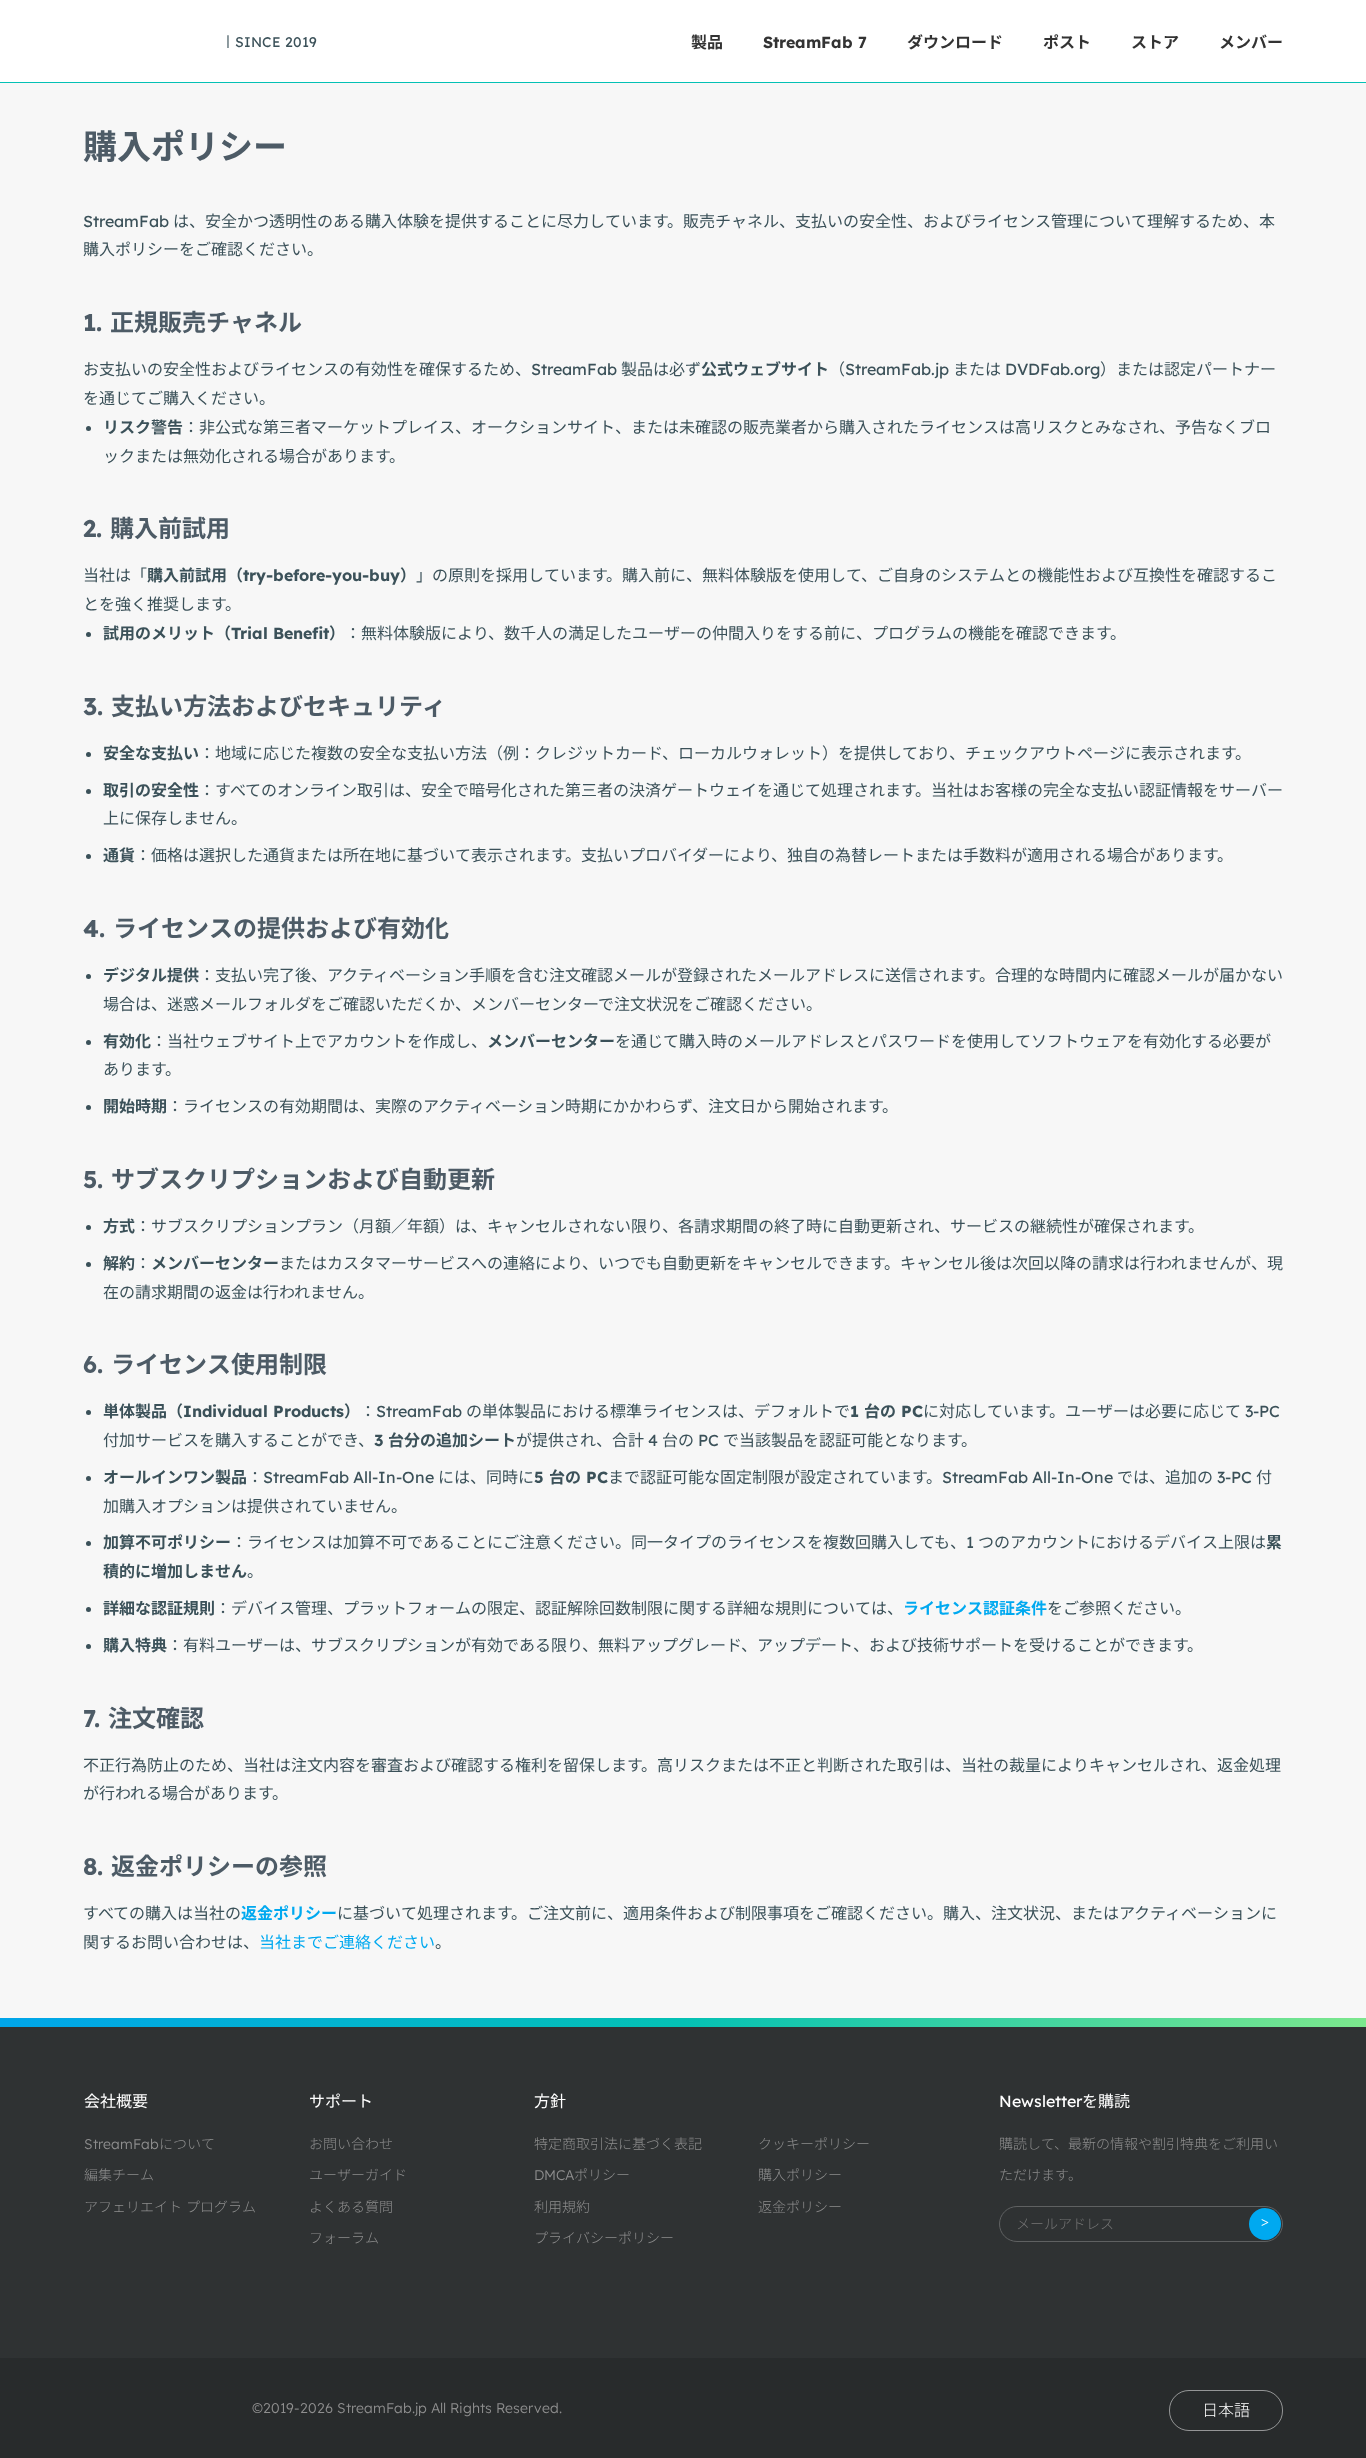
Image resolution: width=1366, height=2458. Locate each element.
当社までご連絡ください (347, 1942)
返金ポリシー (800, 2207)
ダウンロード (955, 42)
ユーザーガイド (358, 2175)
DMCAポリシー (582, 2175)
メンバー (1251, 42)
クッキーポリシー (814, 2144)
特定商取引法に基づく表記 (618, 2144)
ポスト (1067, 42)
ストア (1155, 42)
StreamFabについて (149, 2144)
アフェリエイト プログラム (170, 2207)
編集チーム (119, 2175)
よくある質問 (351, 2207)
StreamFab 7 (815, 42)
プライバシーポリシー (604, 2238)
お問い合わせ (351, 2144)
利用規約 (562, 2207)
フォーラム (344, 2238)
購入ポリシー (800, 2175)
